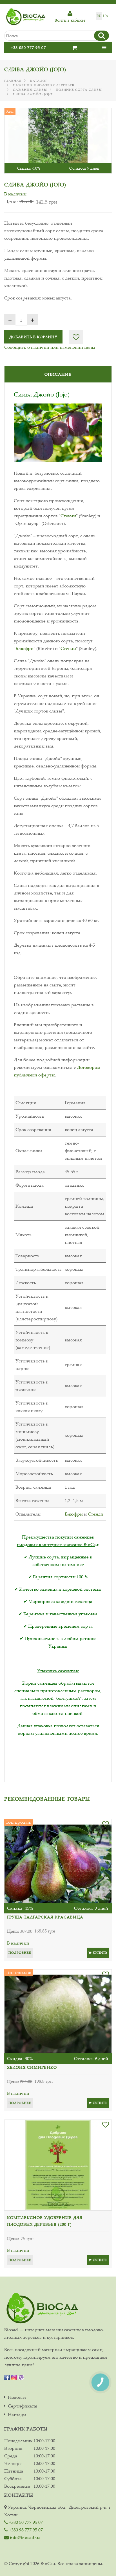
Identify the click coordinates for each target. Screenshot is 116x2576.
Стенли (68, 516)
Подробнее (20, 1953)
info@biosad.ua (25, 2537)
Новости (17, 2397)
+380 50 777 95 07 (25, 2522)
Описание (58, 374)
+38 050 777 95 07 (28, 48)
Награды (17, 2415)
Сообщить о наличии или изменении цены (50, 347)
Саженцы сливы (30, 90)
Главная (13, 81)
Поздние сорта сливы (79, 90)
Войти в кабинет (70, 20)
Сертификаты (23, 2406)
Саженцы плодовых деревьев (44, 85)
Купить (100, 1953)
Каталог (39, 81)
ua (106, 16)
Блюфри (24, 648)
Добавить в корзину (33, 337)
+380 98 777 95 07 (25, 2530)
